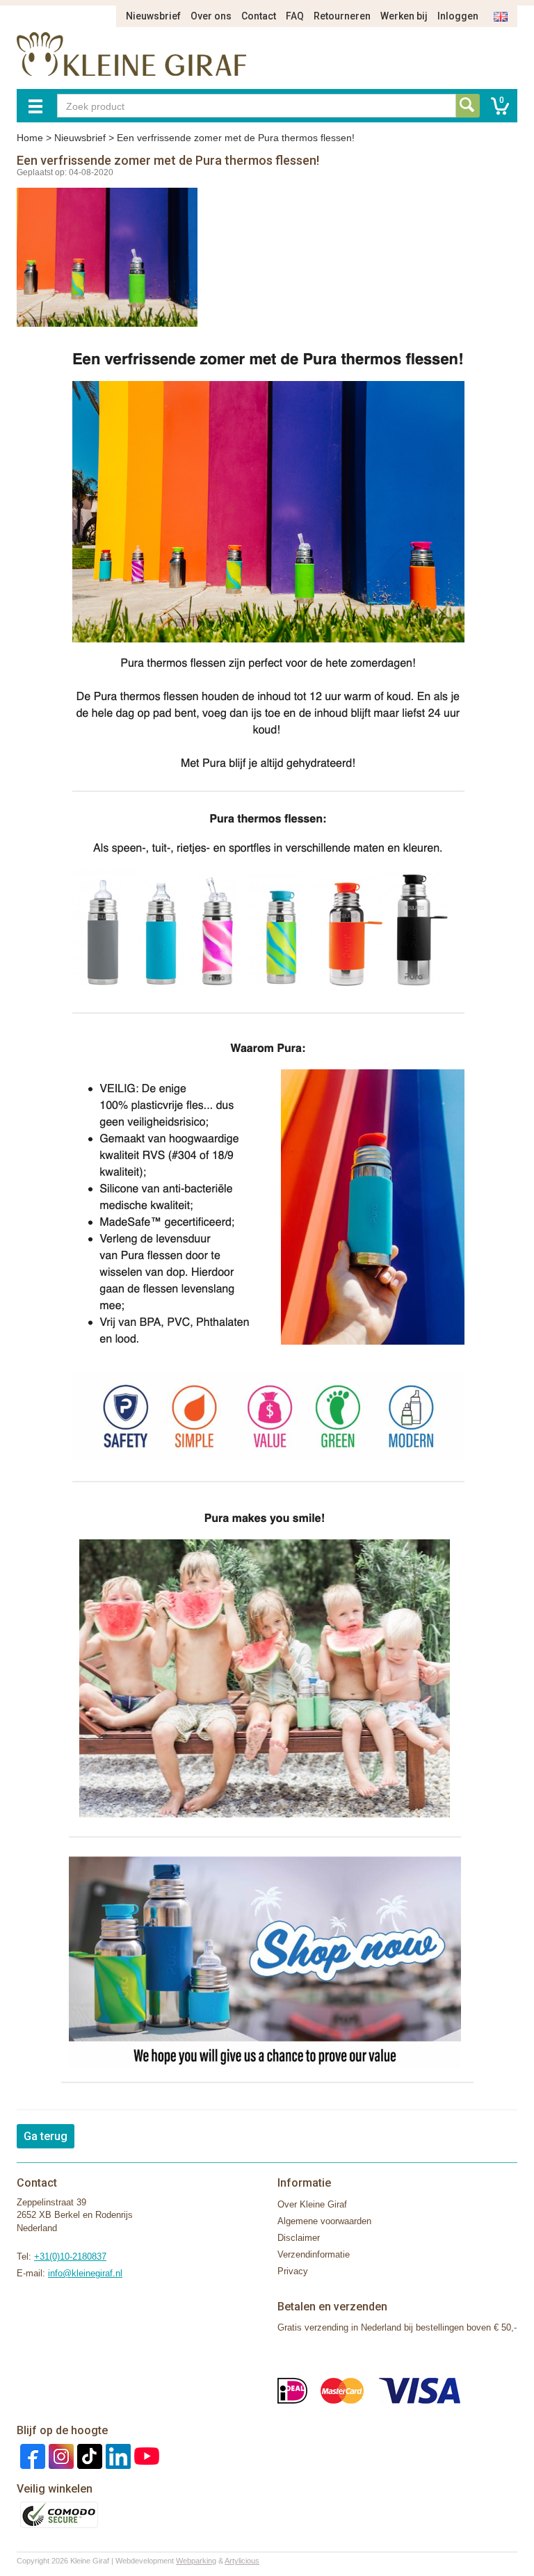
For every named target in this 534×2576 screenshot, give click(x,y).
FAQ (295, 16)
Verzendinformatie (314, 2254)
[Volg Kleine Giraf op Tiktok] (88, 2455)
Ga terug (46, 2136)
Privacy (293, 2271)
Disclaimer (299, 2238)
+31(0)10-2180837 (70, 2257)
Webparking (196, 2561)
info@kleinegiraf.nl (85, 2273)
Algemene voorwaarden (324, 2221)
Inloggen (458, 16)
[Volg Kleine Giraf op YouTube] (145, 2455)
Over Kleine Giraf (312, 2204)
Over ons (211, 16)
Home (30, 138)
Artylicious (242, 2561)
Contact (259, 16)
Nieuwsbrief (153, 16)
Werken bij (404, 16)
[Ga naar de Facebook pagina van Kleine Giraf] (31, 2455)
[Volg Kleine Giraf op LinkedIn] (116, 2455)
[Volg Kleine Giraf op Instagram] (59, 2455)
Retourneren (342, 16)
